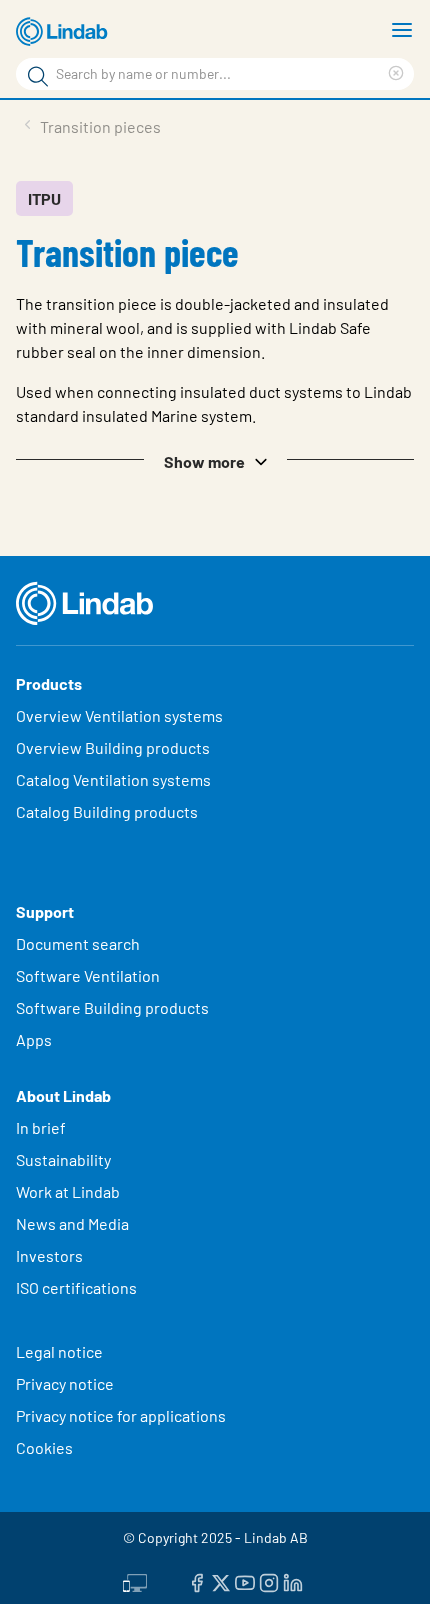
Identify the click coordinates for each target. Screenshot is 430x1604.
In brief (42, 1127)
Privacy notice (65, 1383)
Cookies (44, 1447)
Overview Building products (113, 747)
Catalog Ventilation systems (113, 779)
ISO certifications (76, 1287)
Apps (34, 1039)
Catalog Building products (107, 811)
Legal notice (59, 1351)
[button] (215, 460)
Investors (49, 1255)
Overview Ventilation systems (119, 715)
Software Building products (112, 1007)
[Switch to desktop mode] (135, 1581)
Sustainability (65, 1159)
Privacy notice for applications (121, 1415)
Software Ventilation (88, 975)
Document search (78, 943)
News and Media (72, 1223)
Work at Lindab (68, 1191)
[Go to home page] (65, 32)
